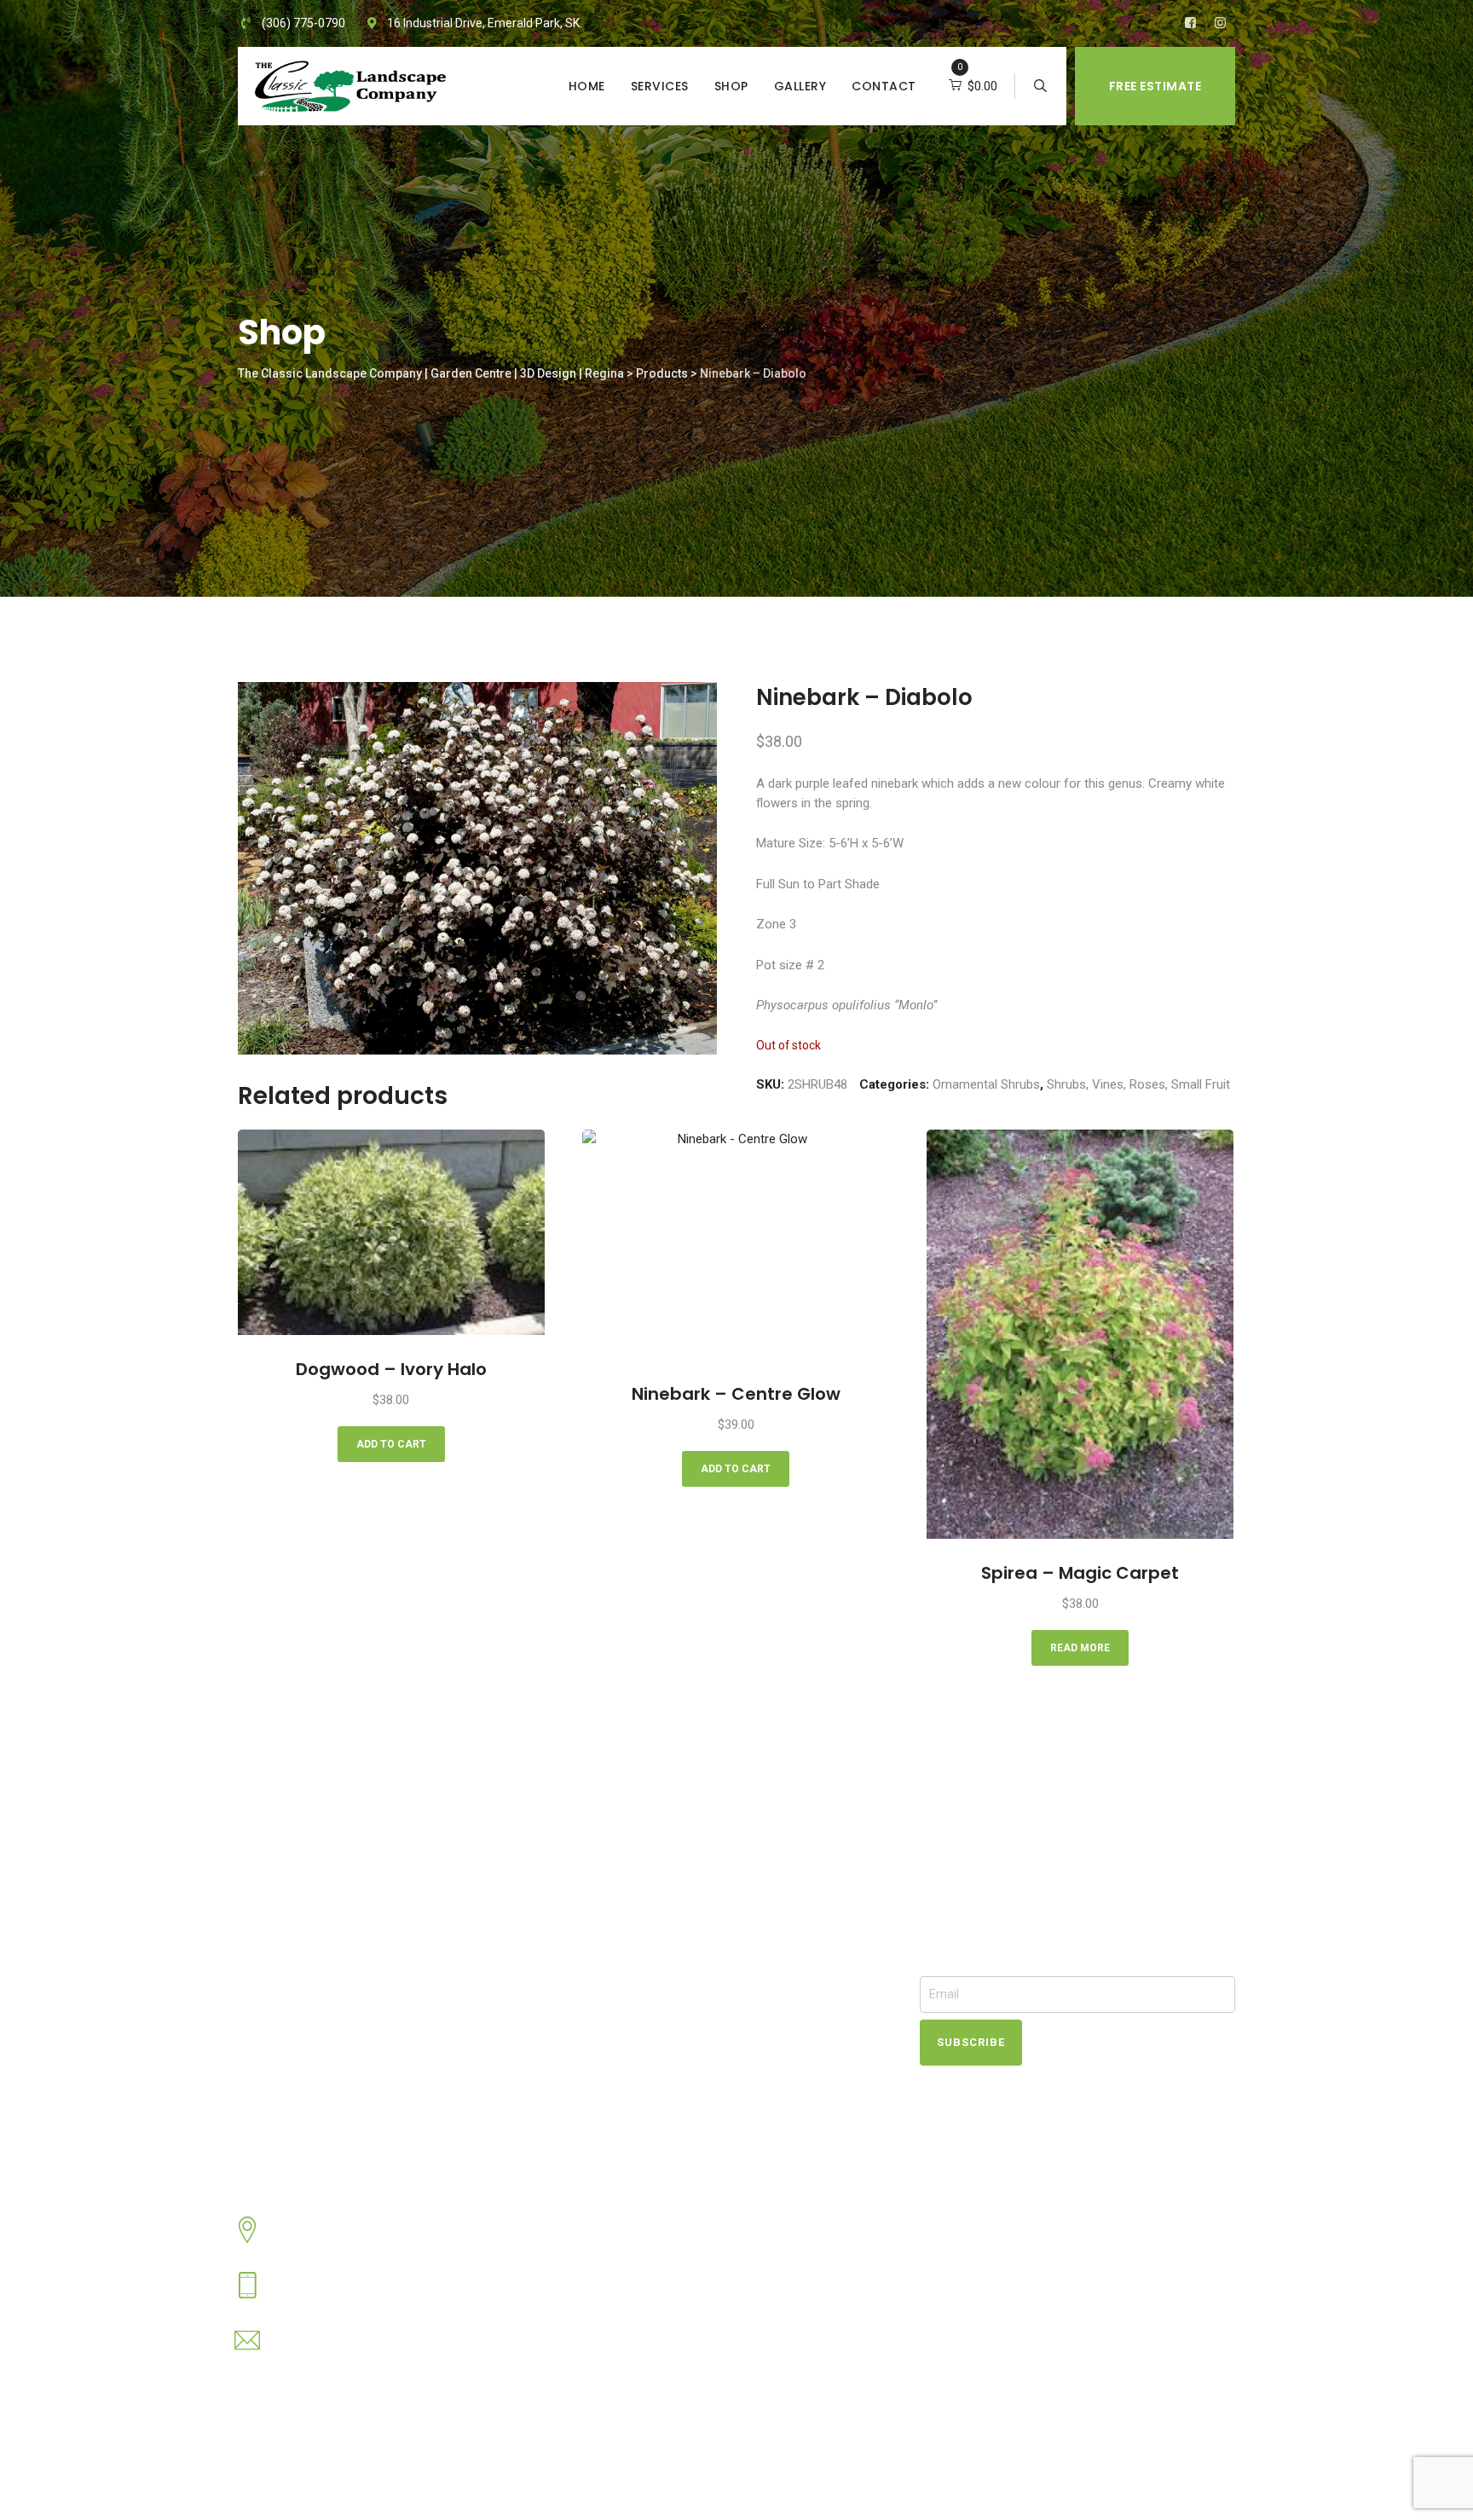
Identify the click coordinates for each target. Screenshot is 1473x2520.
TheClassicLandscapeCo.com (423, 2481)
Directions (607, 2101)
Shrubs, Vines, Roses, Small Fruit (1138, 1084)
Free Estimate (1155, 86)
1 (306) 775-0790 (321, 2297)
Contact (884, 86)
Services (660, 86)
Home (587, 86)
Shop (731, 86)
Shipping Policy (621, 2062)
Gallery (800, 86)
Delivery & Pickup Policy (644, 2024)
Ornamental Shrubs (986, 1084)
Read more (1080, 1648)
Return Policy (615, 2043)
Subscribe (971, 2042)
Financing (605, 2005)
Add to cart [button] (391, 1444)
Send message (315, 2352)
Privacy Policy (617, 2082)
